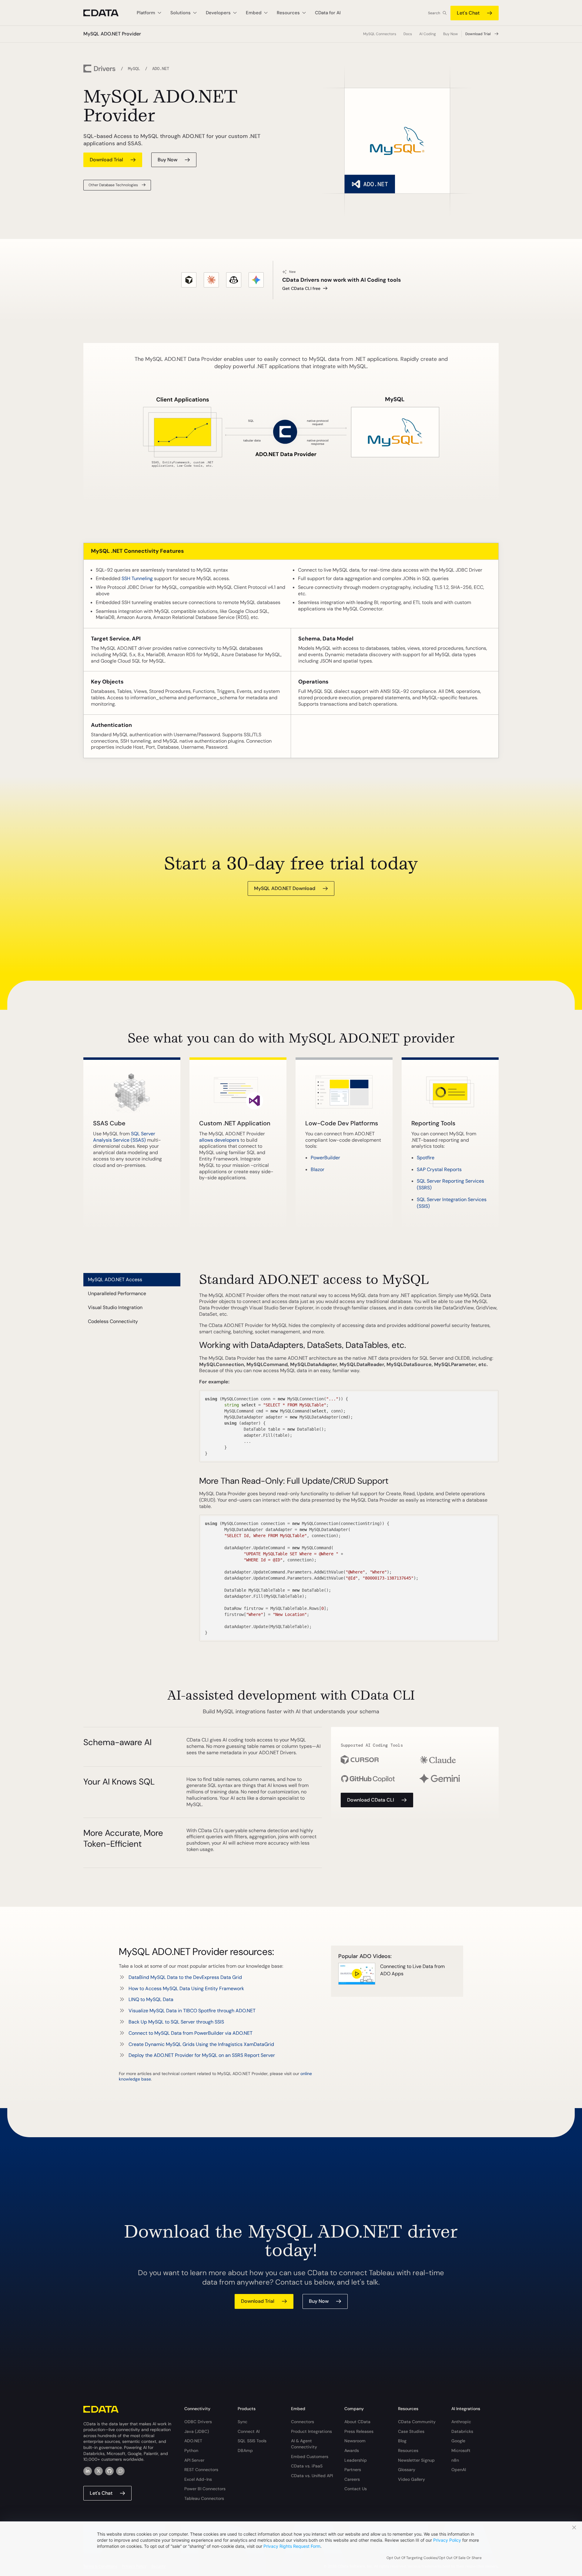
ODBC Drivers (198, 2422)
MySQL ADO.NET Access (115, 1280)
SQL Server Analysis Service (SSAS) (124, 1137)
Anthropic (461, 2422)
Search (434, 13)
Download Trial (478, 34)
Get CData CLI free (301, 288)
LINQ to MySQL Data (151, 1999)
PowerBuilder (325, 1158)
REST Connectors (201, 2470)
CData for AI (328, 13)
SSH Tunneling (137, 578)
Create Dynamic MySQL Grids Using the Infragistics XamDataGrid (201, 2044)
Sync (242, 2422)
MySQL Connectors (380, 34)
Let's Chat (468, 13)
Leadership (356, 2460)
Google (458, 2441)
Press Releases (359, 2431)
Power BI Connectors (205, 2489)
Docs (408, 34)
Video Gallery (411, 2479)
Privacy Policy (447, 2540)
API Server (194, 2460)
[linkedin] (88, 2471)
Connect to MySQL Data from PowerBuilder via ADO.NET (191, 2033)
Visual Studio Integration (115, 1307)
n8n (455, 2460)
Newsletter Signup (416, 2460)
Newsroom (355, 2441)
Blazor (318, 1169)
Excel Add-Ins (198, 2479)
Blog (402, 2441)
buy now (167, 160)
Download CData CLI (371, 1800)
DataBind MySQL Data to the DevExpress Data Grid (185, 1977)
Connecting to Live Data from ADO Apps (412, 1970)
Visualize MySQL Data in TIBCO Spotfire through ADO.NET (192, 2011)
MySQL (134, 69)
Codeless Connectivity (113, 1321)
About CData (357, 2422)
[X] (99, 2471)
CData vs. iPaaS (307, 2466)
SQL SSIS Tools (252, 2441)
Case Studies (411, 2431)
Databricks (462, 2431)
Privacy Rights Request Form (292, 2546)
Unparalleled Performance (117, 1293)
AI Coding (428, 34)
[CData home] (105, 13)
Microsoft (461, 2450)
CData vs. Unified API (312, 2476)
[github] (109, 2471)
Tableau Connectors (204, 2498)
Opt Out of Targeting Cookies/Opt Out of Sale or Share (434, 2558)
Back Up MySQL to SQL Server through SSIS (176, 2022)
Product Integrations (311, 2431)
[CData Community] (120, 2471)
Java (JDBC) (197, 2431)
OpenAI (459, 2470)
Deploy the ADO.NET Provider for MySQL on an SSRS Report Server (202, 2055)
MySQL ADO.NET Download (285, 888)
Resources (408, 2450)
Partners (353, 2470)
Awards (352, 2450)
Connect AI (249, 2431)
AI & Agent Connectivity (304, 2444)
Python (191, 2450)
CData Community (417, 2422)
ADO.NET (193, 2441)
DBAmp (245, 2450)
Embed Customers (310, 2457)
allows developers (219, 1140)
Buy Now (450, 34)
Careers (352, 2479)
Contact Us (356, 2489)
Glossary (407, 2470)
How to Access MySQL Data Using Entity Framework (186, 1988)
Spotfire (426, 1158)
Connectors (303, 2422)
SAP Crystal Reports (439, 1169)
